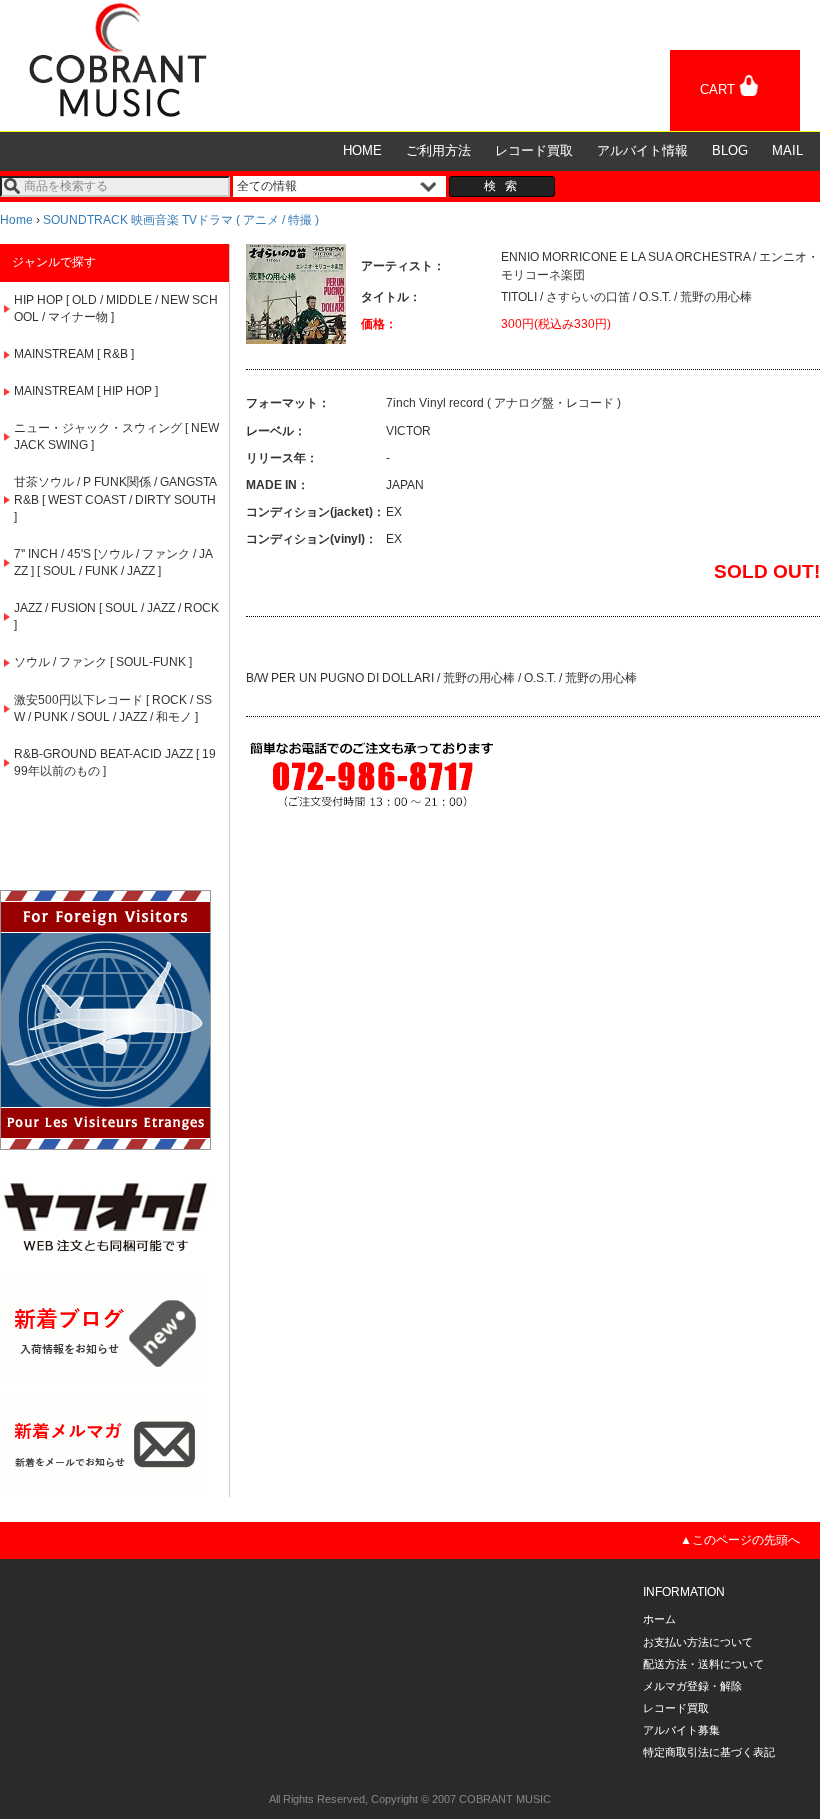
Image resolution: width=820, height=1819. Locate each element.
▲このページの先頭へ (740, 1540)
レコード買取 (534, 150)
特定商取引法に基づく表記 (709, 1752)
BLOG (730, 150)
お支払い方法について (698, 1642)
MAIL (787, 150)
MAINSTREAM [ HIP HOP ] (86, 391)
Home (16, 220)
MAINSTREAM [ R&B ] (74, 354)
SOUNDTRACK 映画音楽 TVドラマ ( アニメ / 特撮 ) (181, 220)
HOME (362, 150)
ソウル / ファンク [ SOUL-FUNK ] (103, 662)
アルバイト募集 (681, 1730)
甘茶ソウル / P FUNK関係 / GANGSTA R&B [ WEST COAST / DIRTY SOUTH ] (115, 499)
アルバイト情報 (642, 150)
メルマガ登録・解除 (692, 1686)
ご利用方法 (438, 150)
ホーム (659, 1619)
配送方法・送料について (703, 1664)
